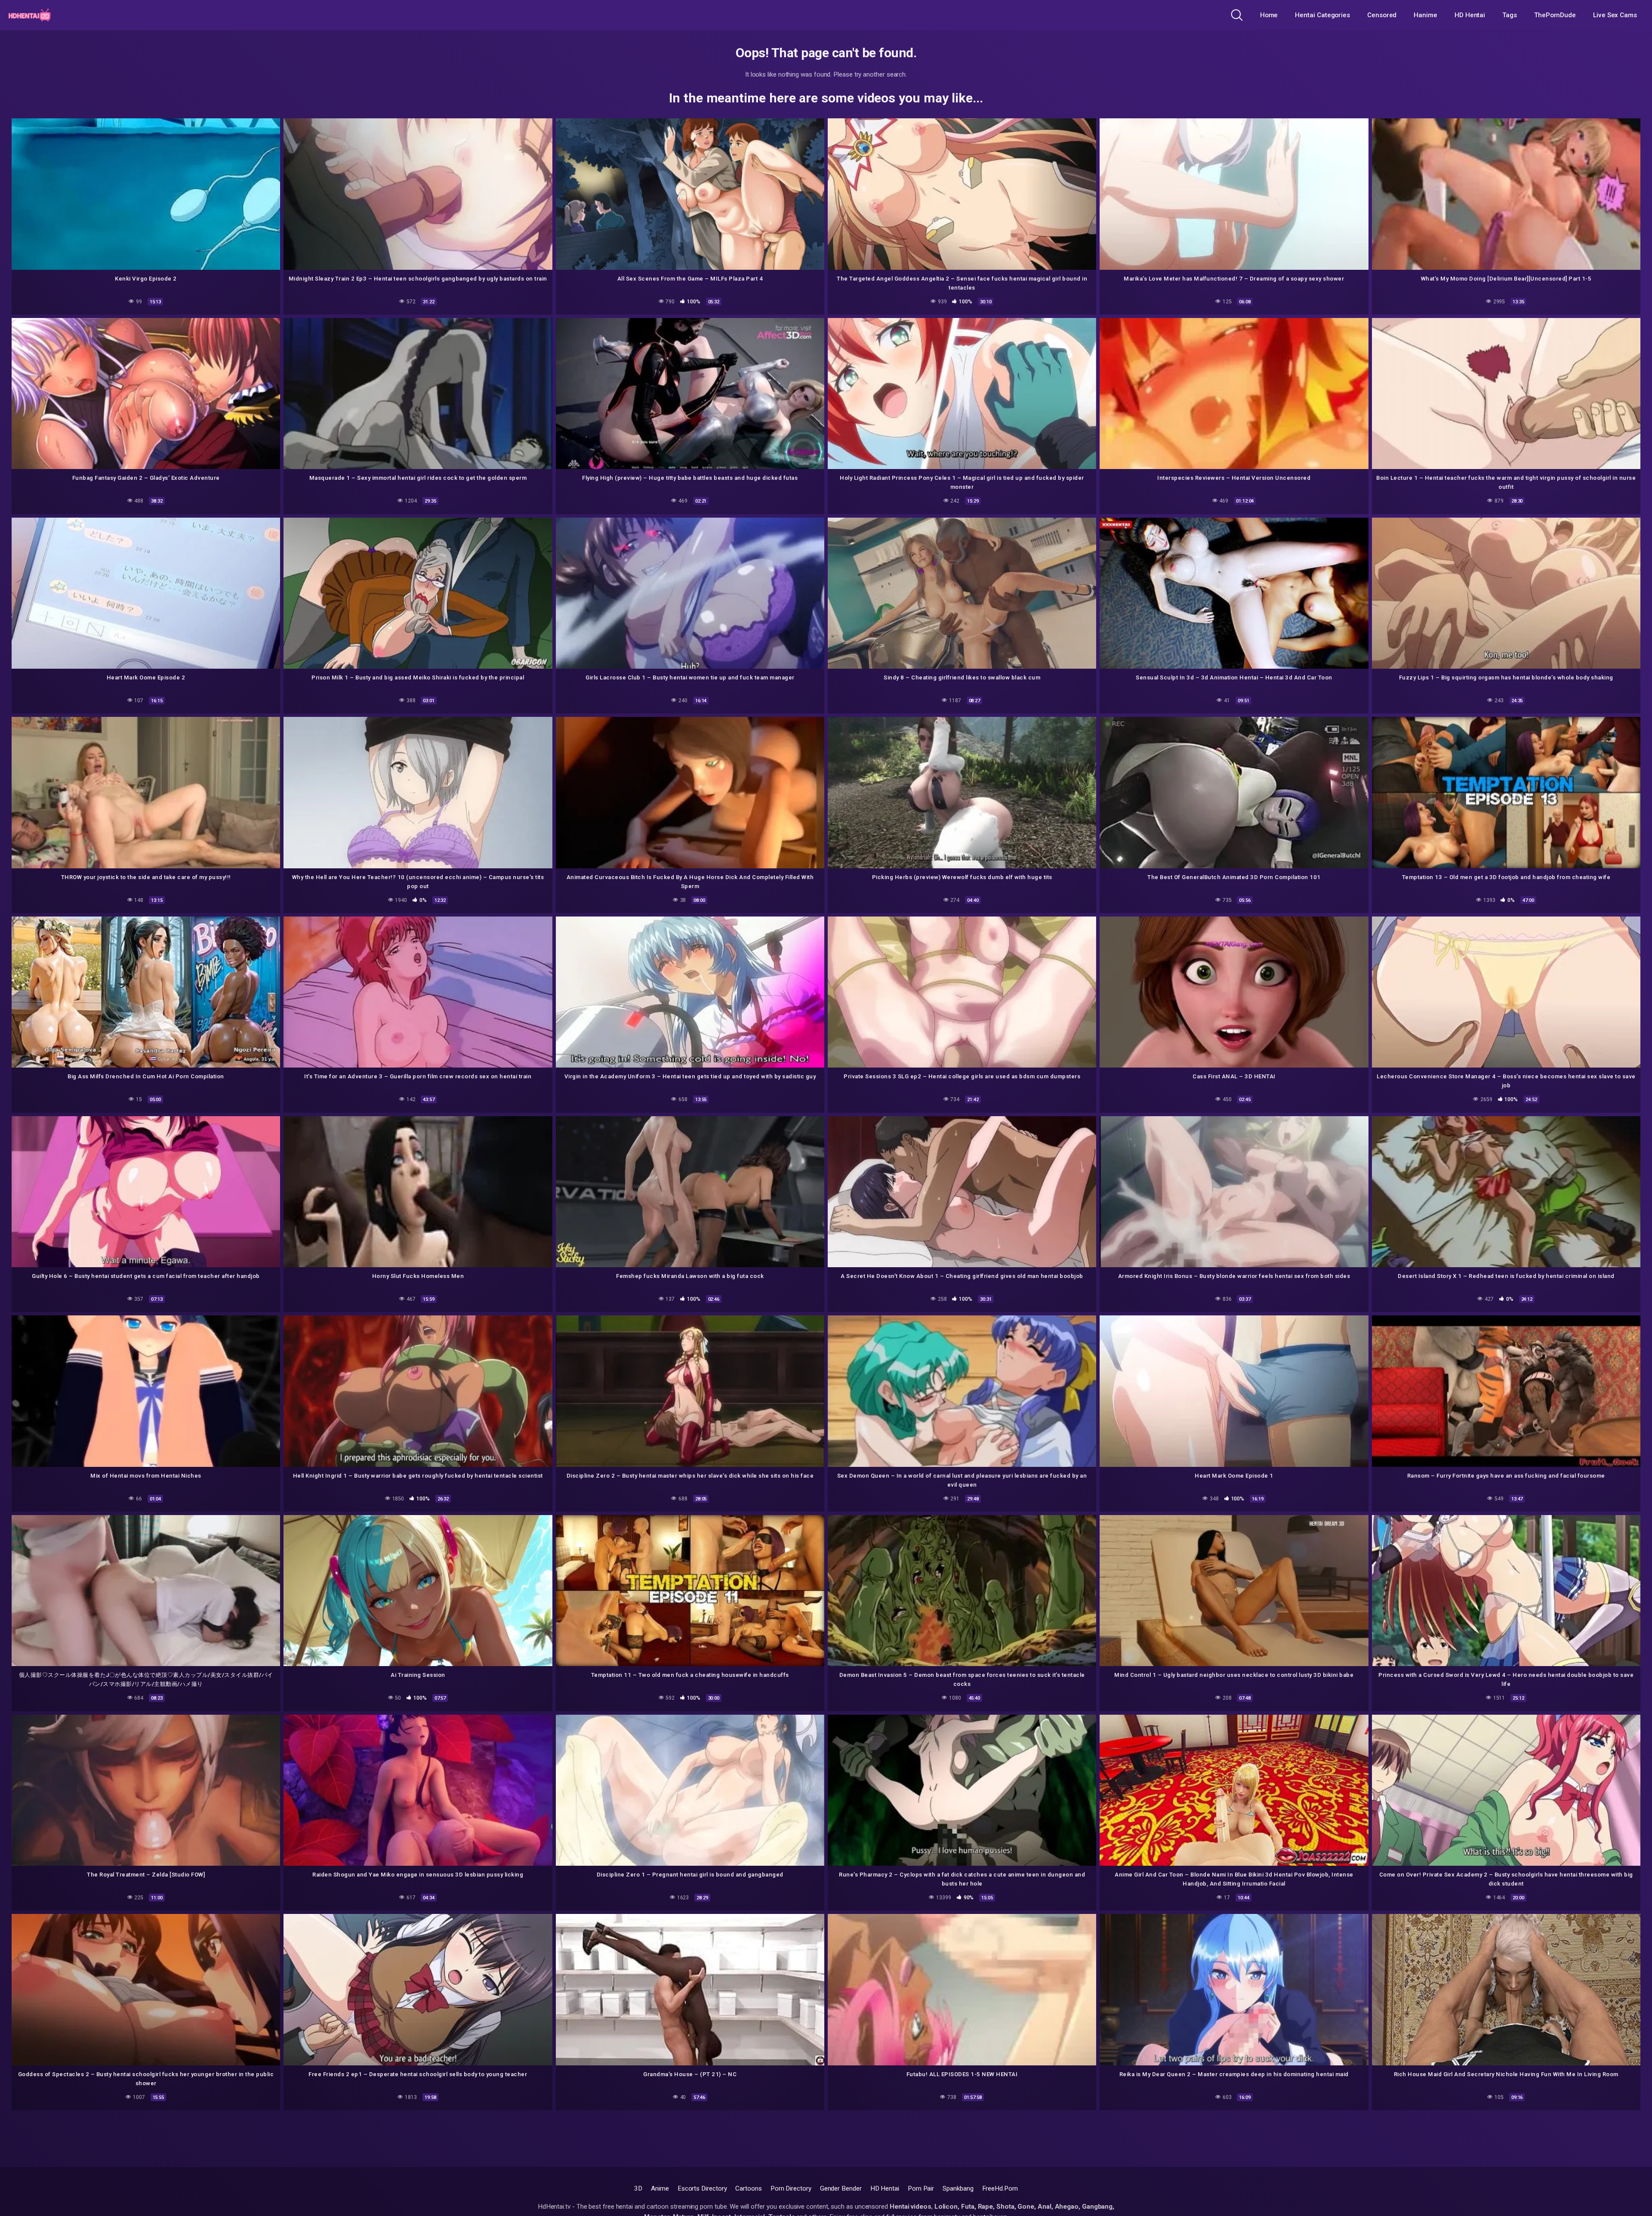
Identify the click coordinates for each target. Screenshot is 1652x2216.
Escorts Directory (702, 2188)
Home (1269, 15)
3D (638, 2188)
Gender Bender (841, 2188)
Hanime (1425, 15)
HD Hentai (1470, 15)
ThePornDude (1555, 15)
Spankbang (958, 2188)
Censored (1382, 15)
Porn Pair (921, 2188)
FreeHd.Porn (1000, 2188)
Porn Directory (791, 2188)
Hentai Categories (1322, 15)
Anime (660, 2188)
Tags (1510, 15)
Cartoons (748, 2188)
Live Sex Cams (1615, 15)
